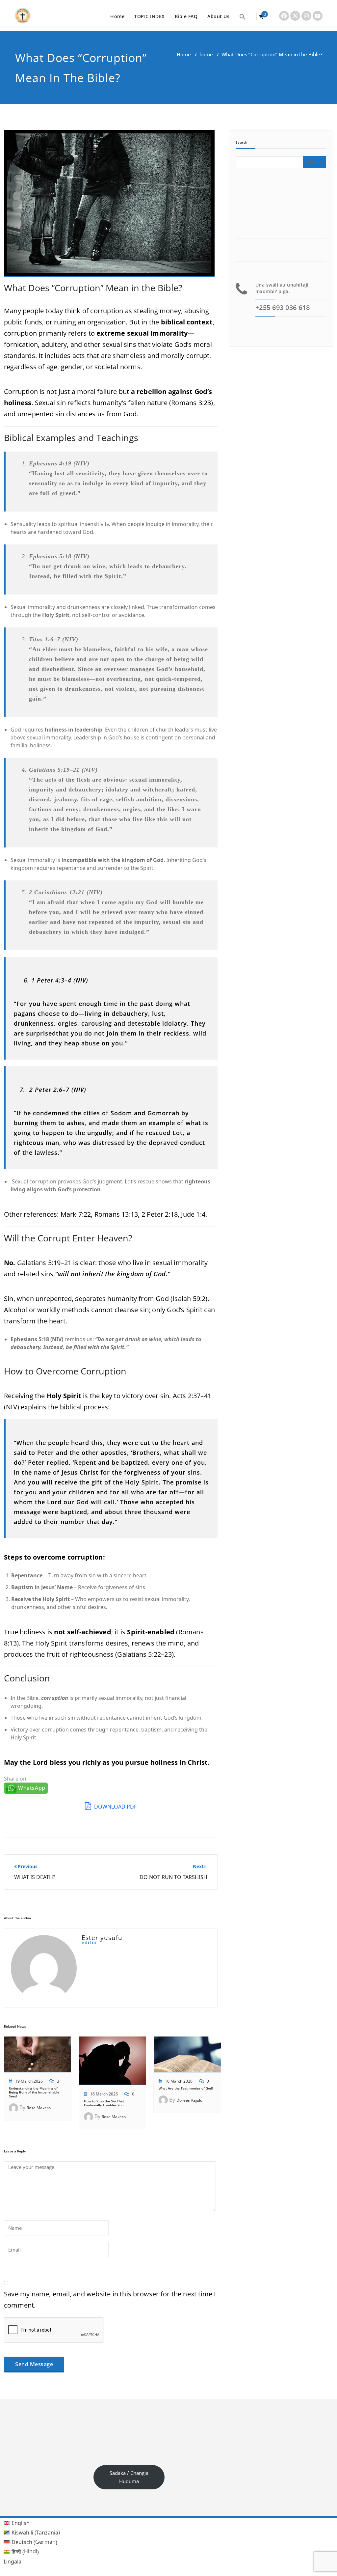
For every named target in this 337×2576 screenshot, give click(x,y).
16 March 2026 (104, 2094)
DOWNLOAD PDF (115, 1807)
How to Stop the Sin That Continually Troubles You (104, 2103)
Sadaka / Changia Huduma (129, 2477)
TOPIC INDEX (150, 16)
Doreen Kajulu (189, 2100)
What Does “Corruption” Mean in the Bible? (93, 288)
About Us (218, 16)
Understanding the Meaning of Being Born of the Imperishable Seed (34, 2092)
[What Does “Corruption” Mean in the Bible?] (109, 207)
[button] (243, 16)
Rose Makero (39, 2108)
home (206, 54)
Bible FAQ (186, 16)
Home (117, 16)
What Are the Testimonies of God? (186, 2088)
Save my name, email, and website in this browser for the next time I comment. (110, 2299)
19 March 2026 (29, 2081)
